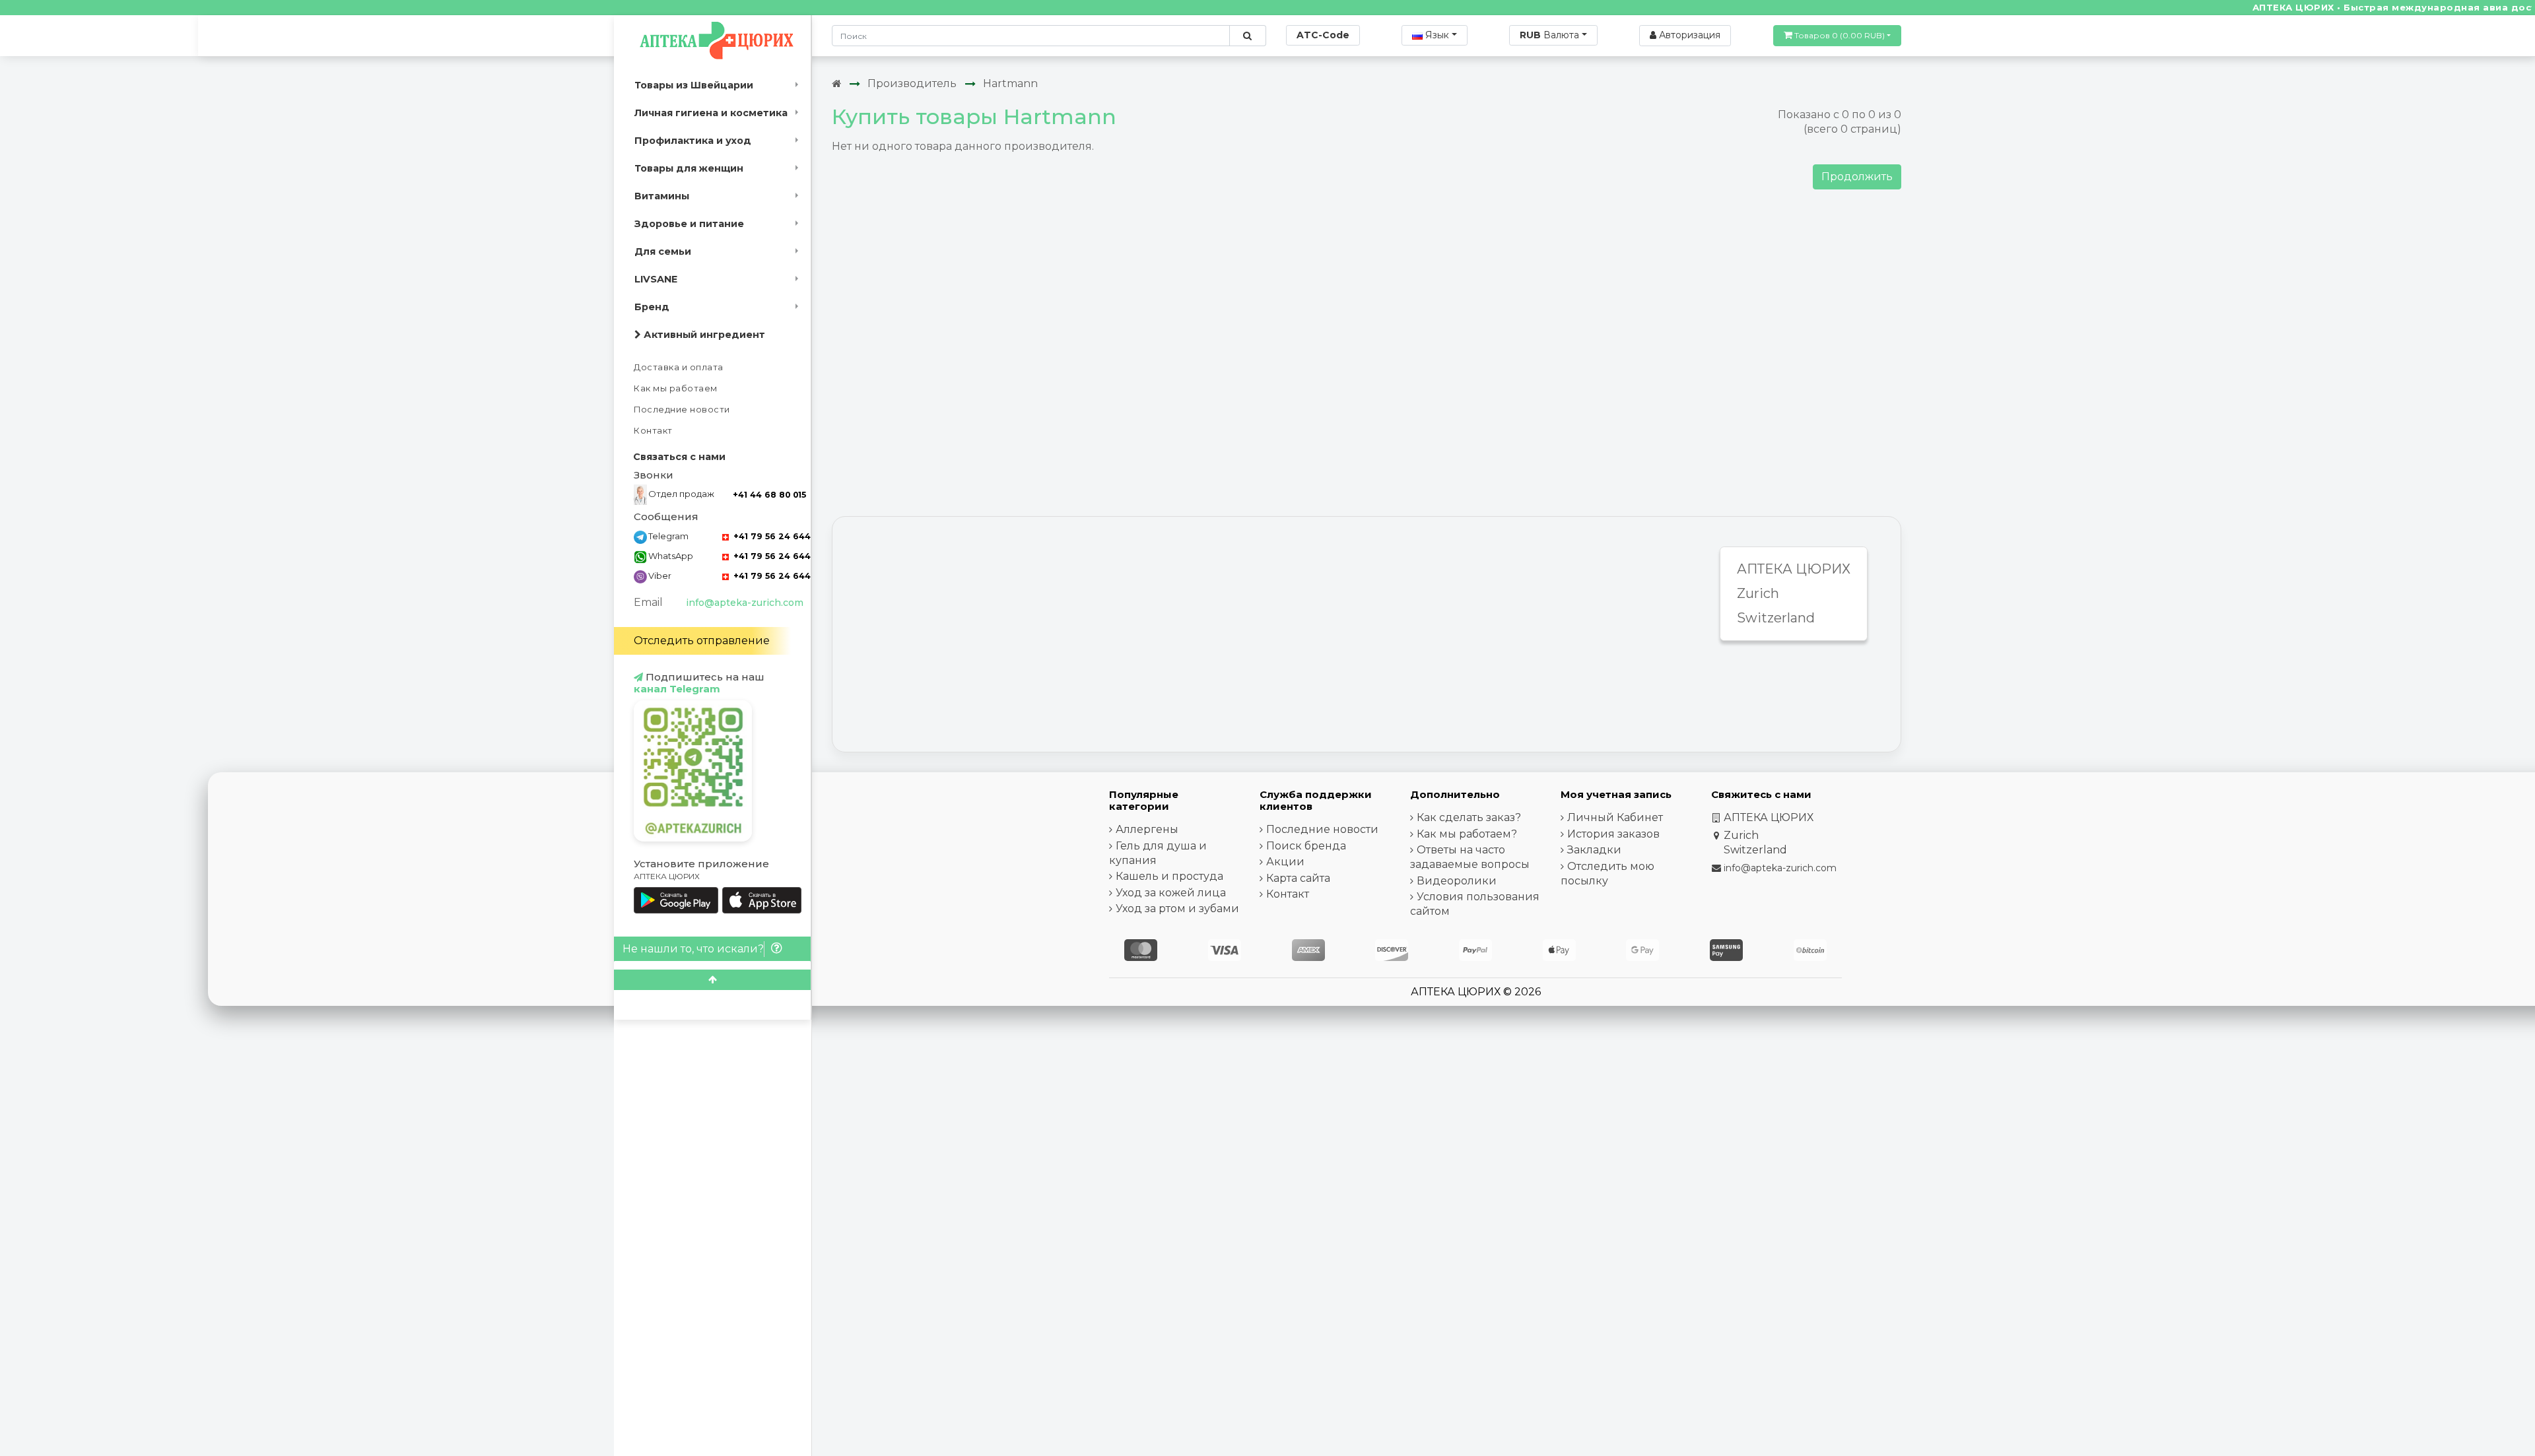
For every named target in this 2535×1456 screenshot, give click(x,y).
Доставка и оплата (679, 367)
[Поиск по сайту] (1247, 36)
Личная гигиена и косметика (711, 113)
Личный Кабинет (1615, 817)
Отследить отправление (702, 641)
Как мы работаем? (1467, 834)
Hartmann (1010, 83)
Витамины (662, 196)
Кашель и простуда (1169, 876)
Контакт (653, 431)
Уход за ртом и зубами (1177, 909)
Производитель (912, 83)
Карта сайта (1298, 878)
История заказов (1613, 834)
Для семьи (663, 251)
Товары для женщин (689, 168)
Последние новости (682, 410)
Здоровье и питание (689, 224)
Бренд (652, 307)
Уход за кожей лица (1171, 893)
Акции (1285, 862)
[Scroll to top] (712, 980)
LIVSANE (656, 279)
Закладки (1594, 850)
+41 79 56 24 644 (771, 536)
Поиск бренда (1306, 846)
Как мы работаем (676, 388)
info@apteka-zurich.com (745, 603)
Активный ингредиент (703, 335)
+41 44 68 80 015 (769, 495)
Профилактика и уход (693, 141)
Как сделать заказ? (1469, 817)
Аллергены (1147, 829)
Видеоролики (1457, 881)
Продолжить (1857, 177)
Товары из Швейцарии (694, 85)
